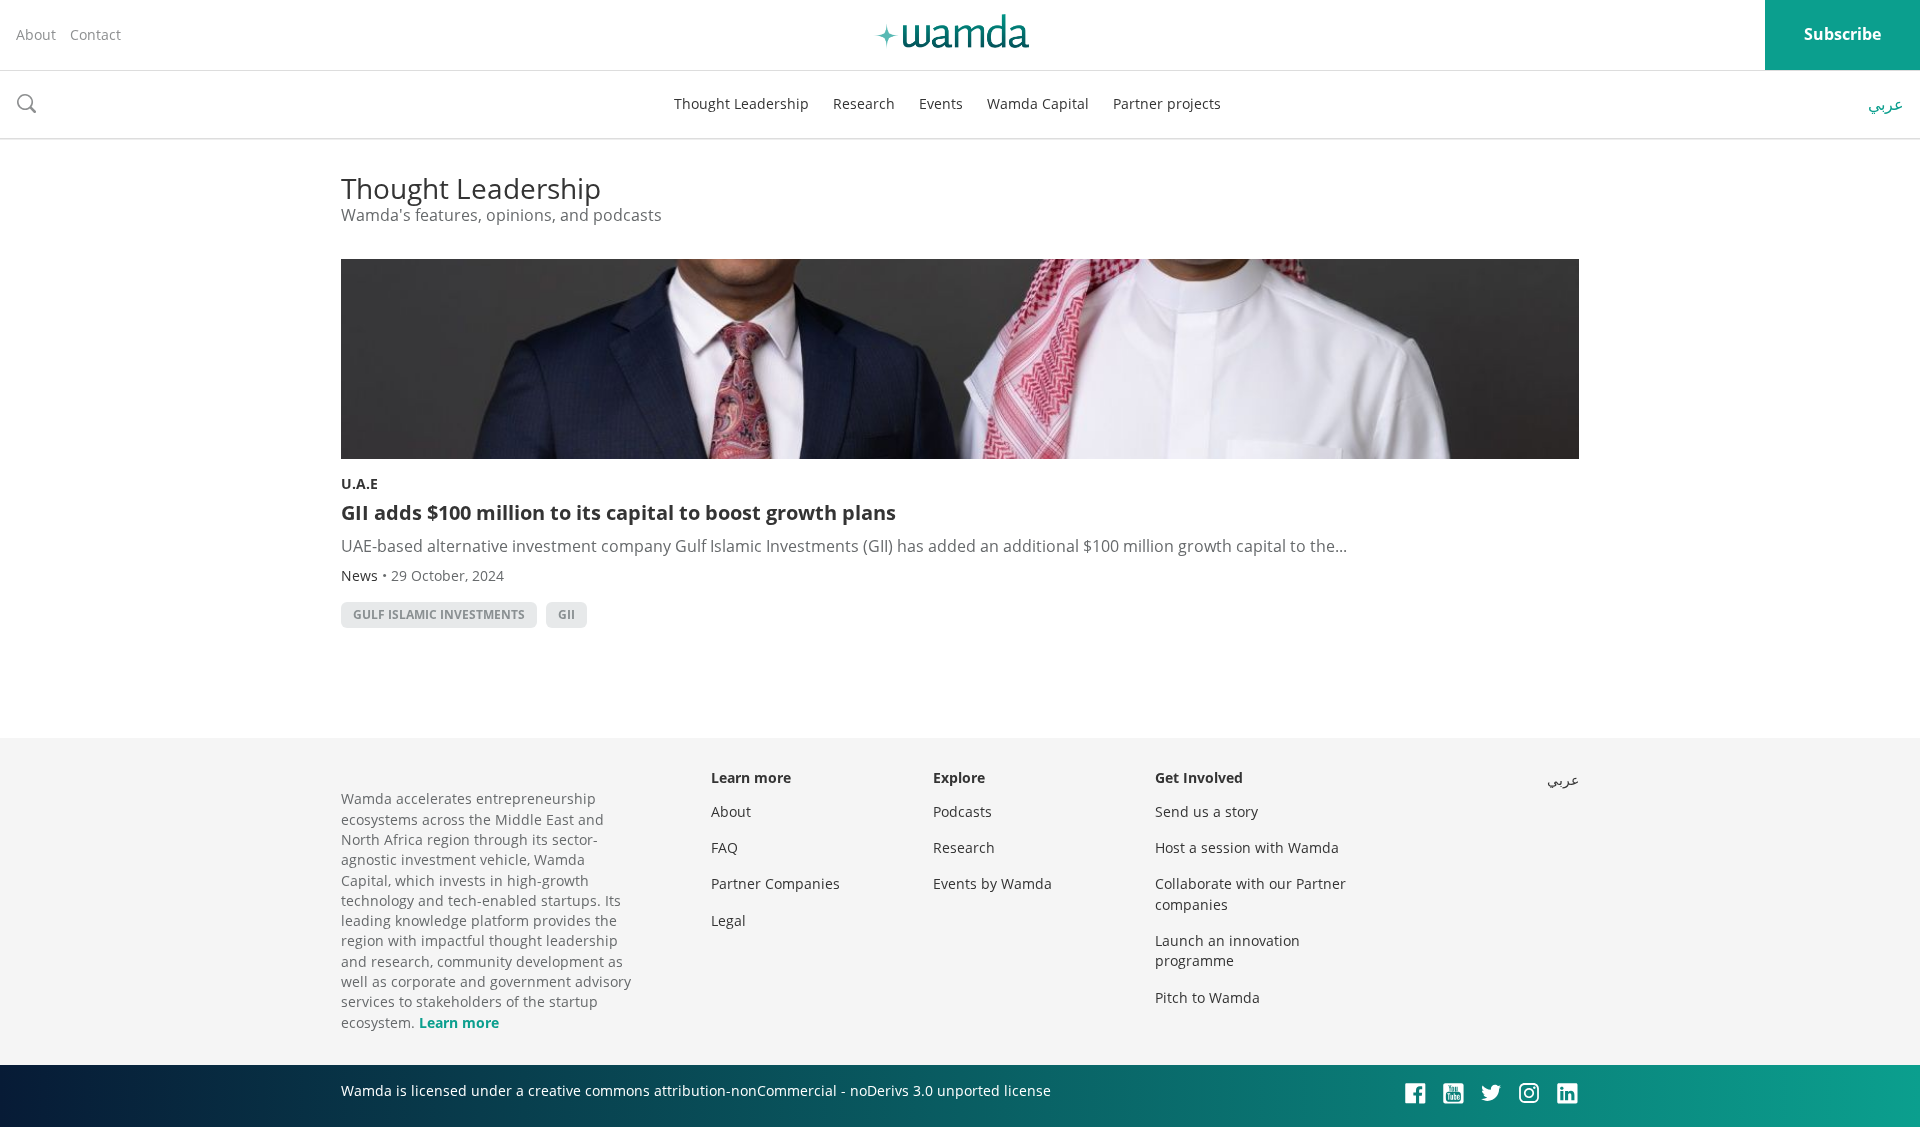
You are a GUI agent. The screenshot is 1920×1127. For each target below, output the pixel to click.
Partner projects (1167, 103)
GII (566, 614)
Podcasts (962, 811)
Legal (728, 920)
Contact (95, 34)
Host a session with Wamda (1247, 847)
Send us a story (1206, 811)
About (36, 34)
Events (941, 103)
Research (864, 103)
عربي (1886, 104)
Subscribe (1842, 34)
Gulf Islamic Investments (439, 614)
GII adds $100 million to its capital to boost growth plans (621, 512)
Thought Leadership (741, 103)
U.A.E (359, 483)
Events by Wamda (992, 883)
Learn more (459, 1022)
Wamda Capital (1038, 103)
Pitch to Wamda (1207, 997)
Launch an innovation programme (1227, 950)
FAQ (724, 847)
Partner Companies (775, 883)
